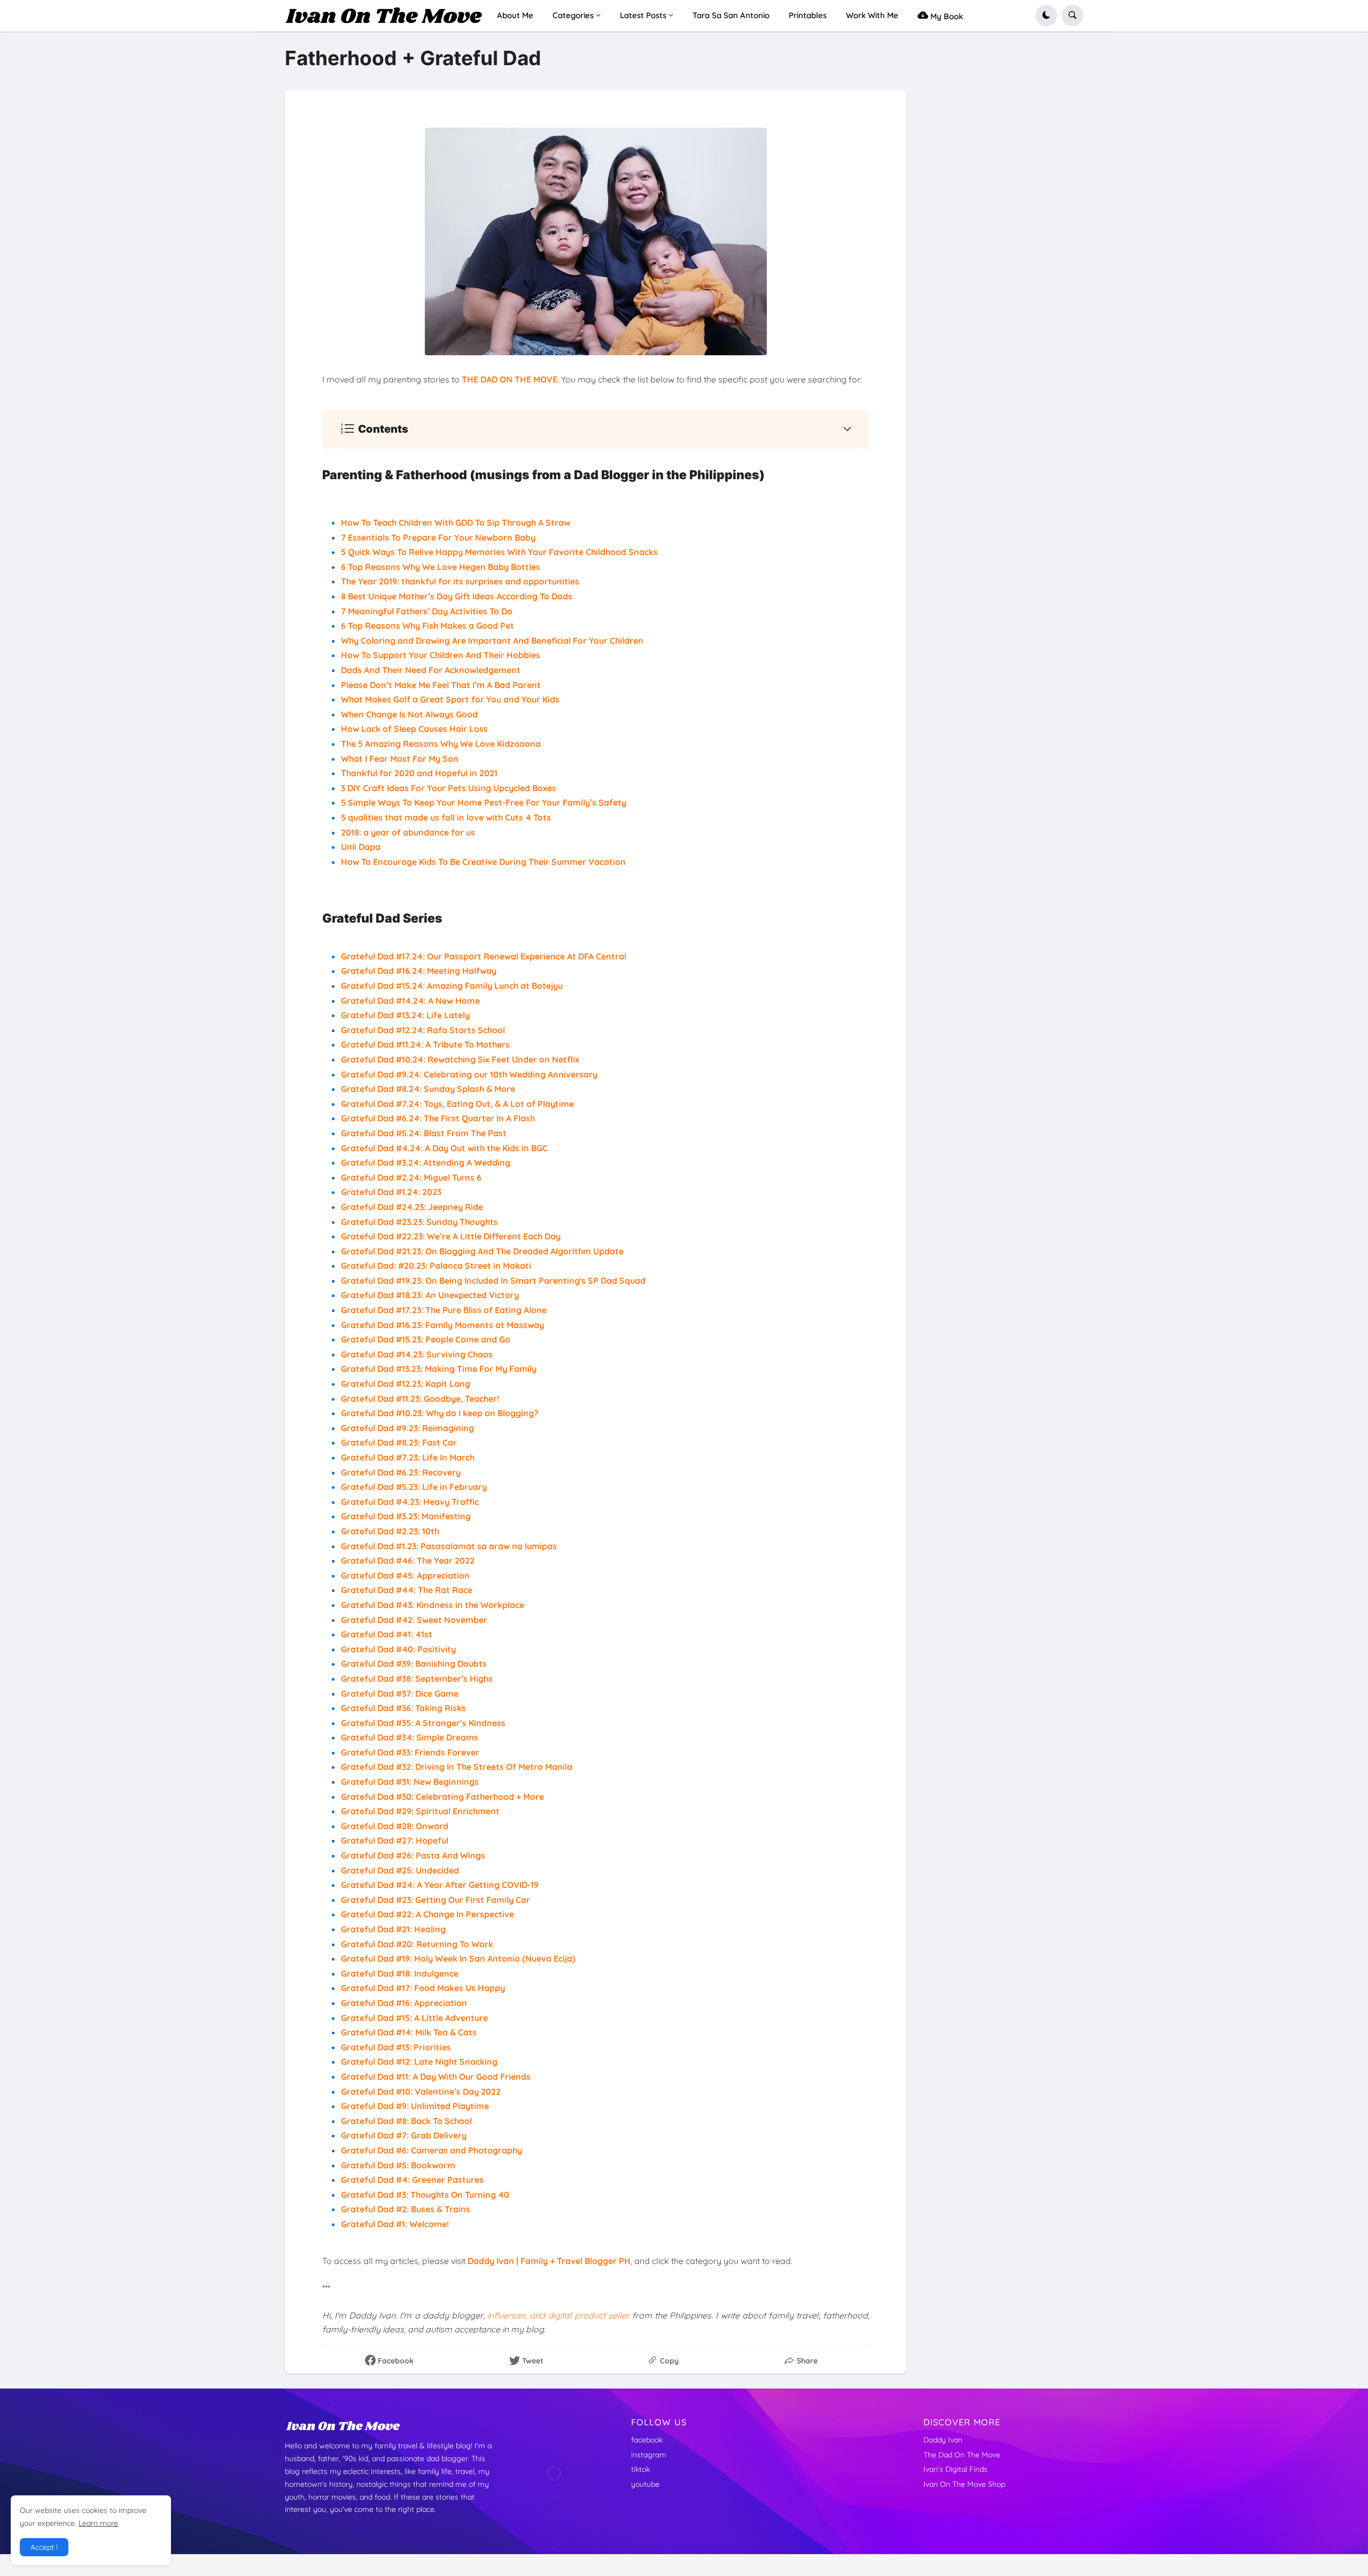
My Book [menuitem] (946, 16)
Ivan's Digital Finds (955, 2469)
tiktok (640, 2469)
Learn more (98, 2523)
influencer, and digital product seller (558, 2315)
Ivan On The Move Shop (964, 2484)
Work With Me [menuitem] (872, 15)
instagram (649, 2455)
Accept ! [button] (44, 2547)
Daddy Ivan (943, 2440)
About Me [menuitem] (515, 15)
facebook (647, 2440)
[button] (1046, 15)
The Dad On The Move (962, 2455)
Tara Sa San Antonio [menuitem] (731, 15)
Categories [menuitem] (573, 15)
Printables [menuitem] (808, 15)
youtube (645, 2484)
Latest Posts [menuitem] (643, 15)
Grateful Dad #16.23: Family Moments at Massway (442, 1325)
